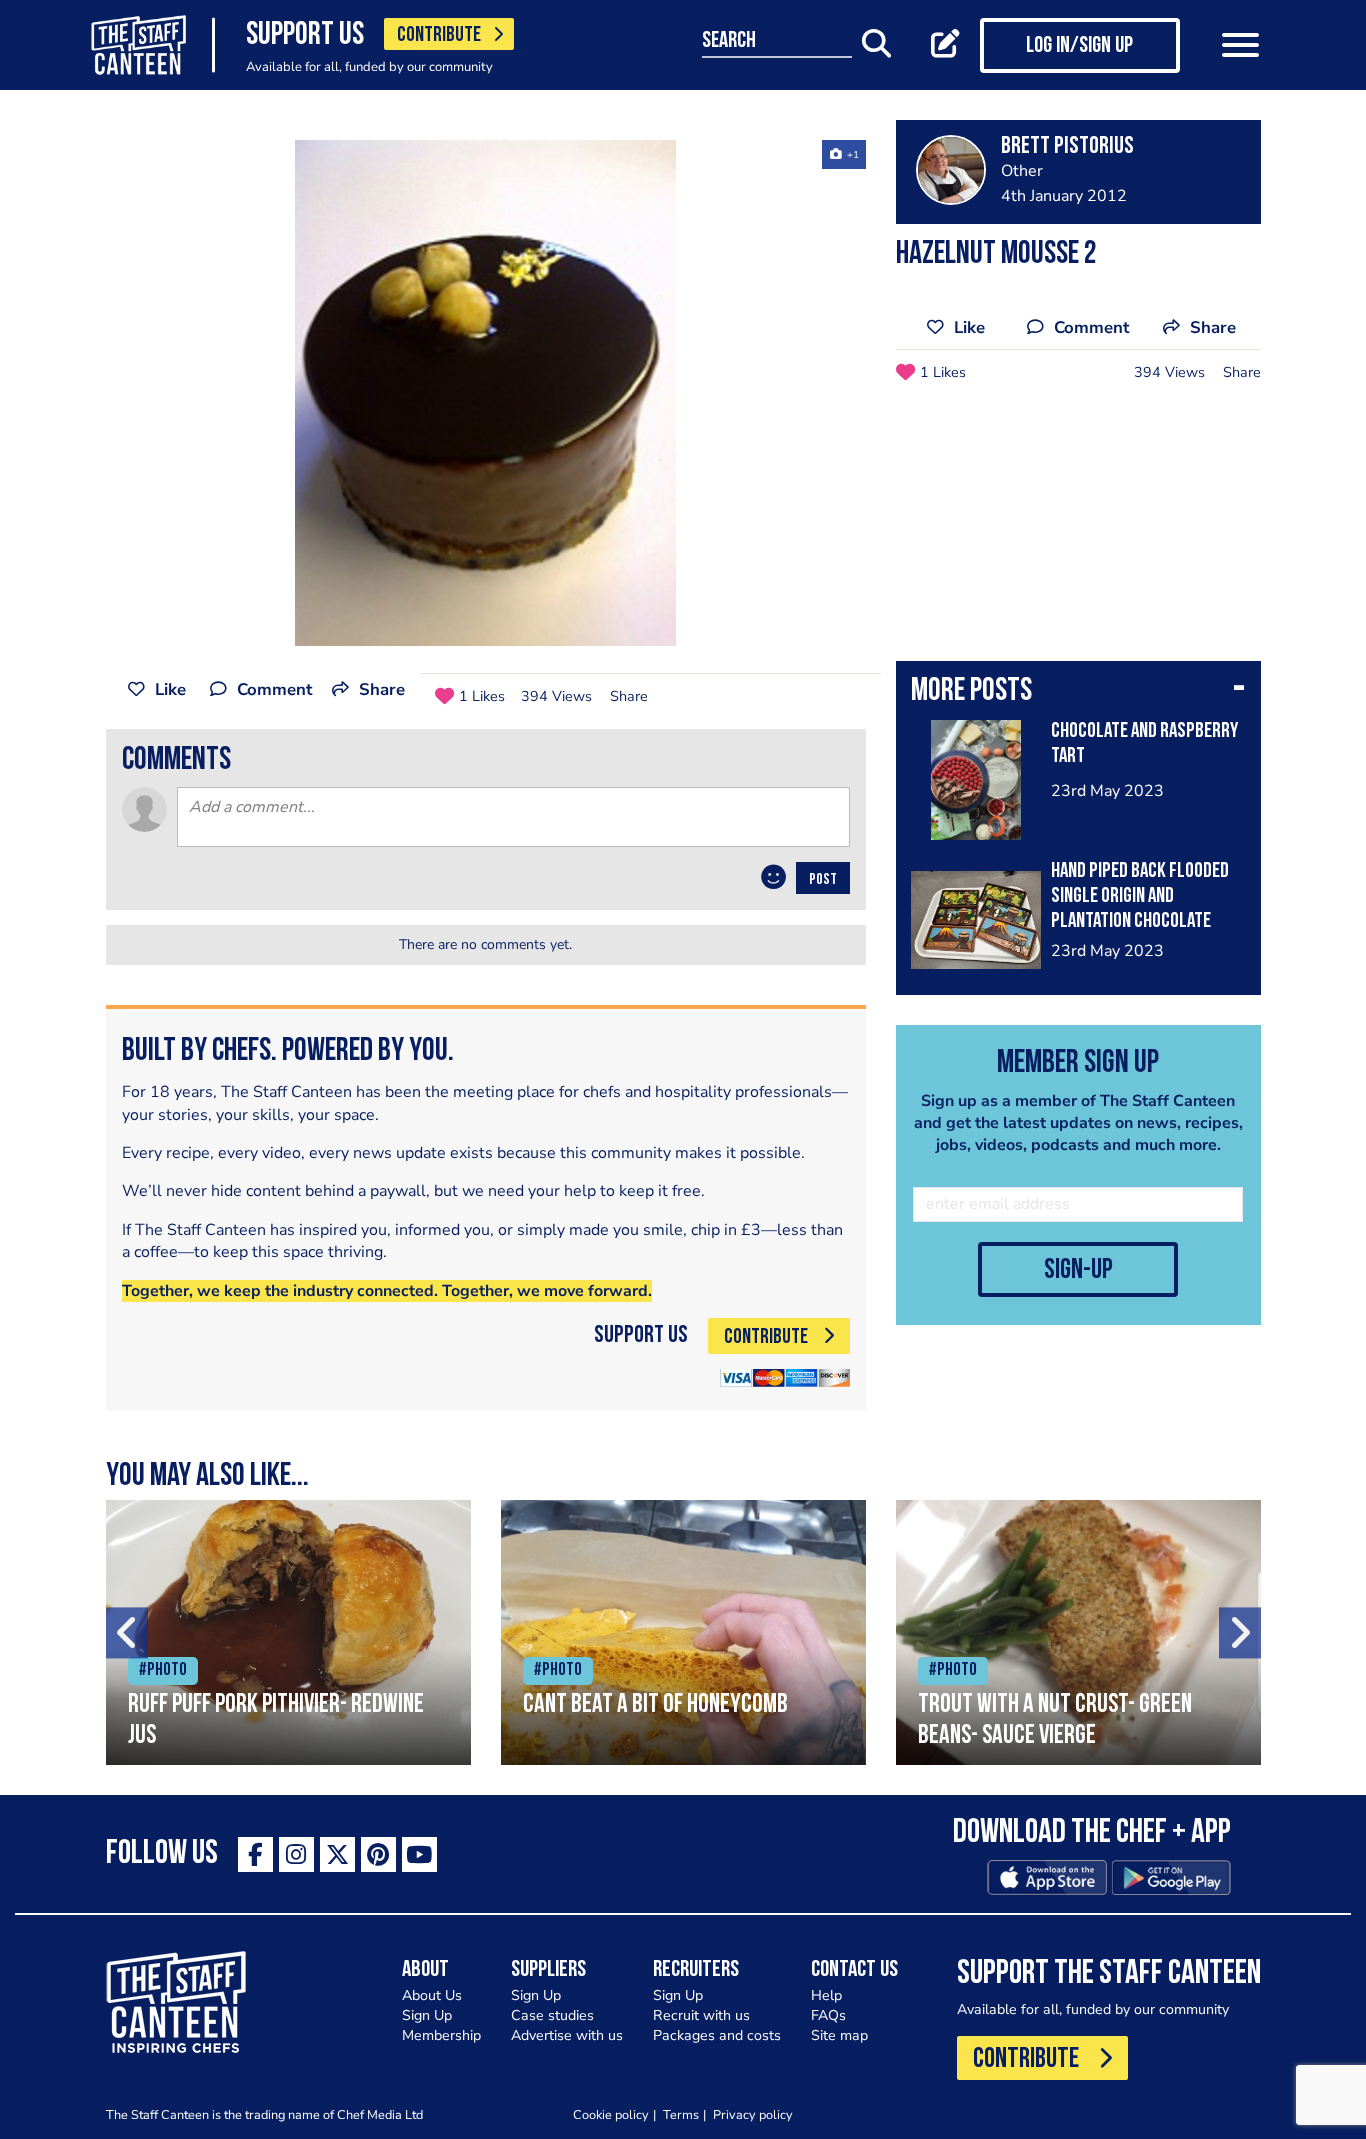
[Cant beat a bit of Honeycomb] (683, 1632)
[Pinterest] (378, 1854)
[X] (337, 1854)
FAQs (828, 2015)
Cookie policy (611, 2114)
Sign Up (427, 2015)
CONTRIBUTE (439, 35)
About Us (432, 1995)
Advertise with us (567, 2035)
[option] (486, 393)
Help (826, 1995)
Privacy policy (753, 2114)
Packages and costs (717, 2035)
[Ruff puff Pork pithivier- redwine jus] (288, 1632)
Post (823, 880)
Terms (681, 2114)
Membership (441, 2035)
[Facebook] (255, 1854)
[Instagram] (296, 1854)
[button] (1078, 693)
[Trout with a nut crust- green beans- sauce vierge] (1078, 1632)
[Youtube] (419, 1854)
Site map (839, 2035)
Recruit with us (701, 2015)
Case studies (552, 2015)
